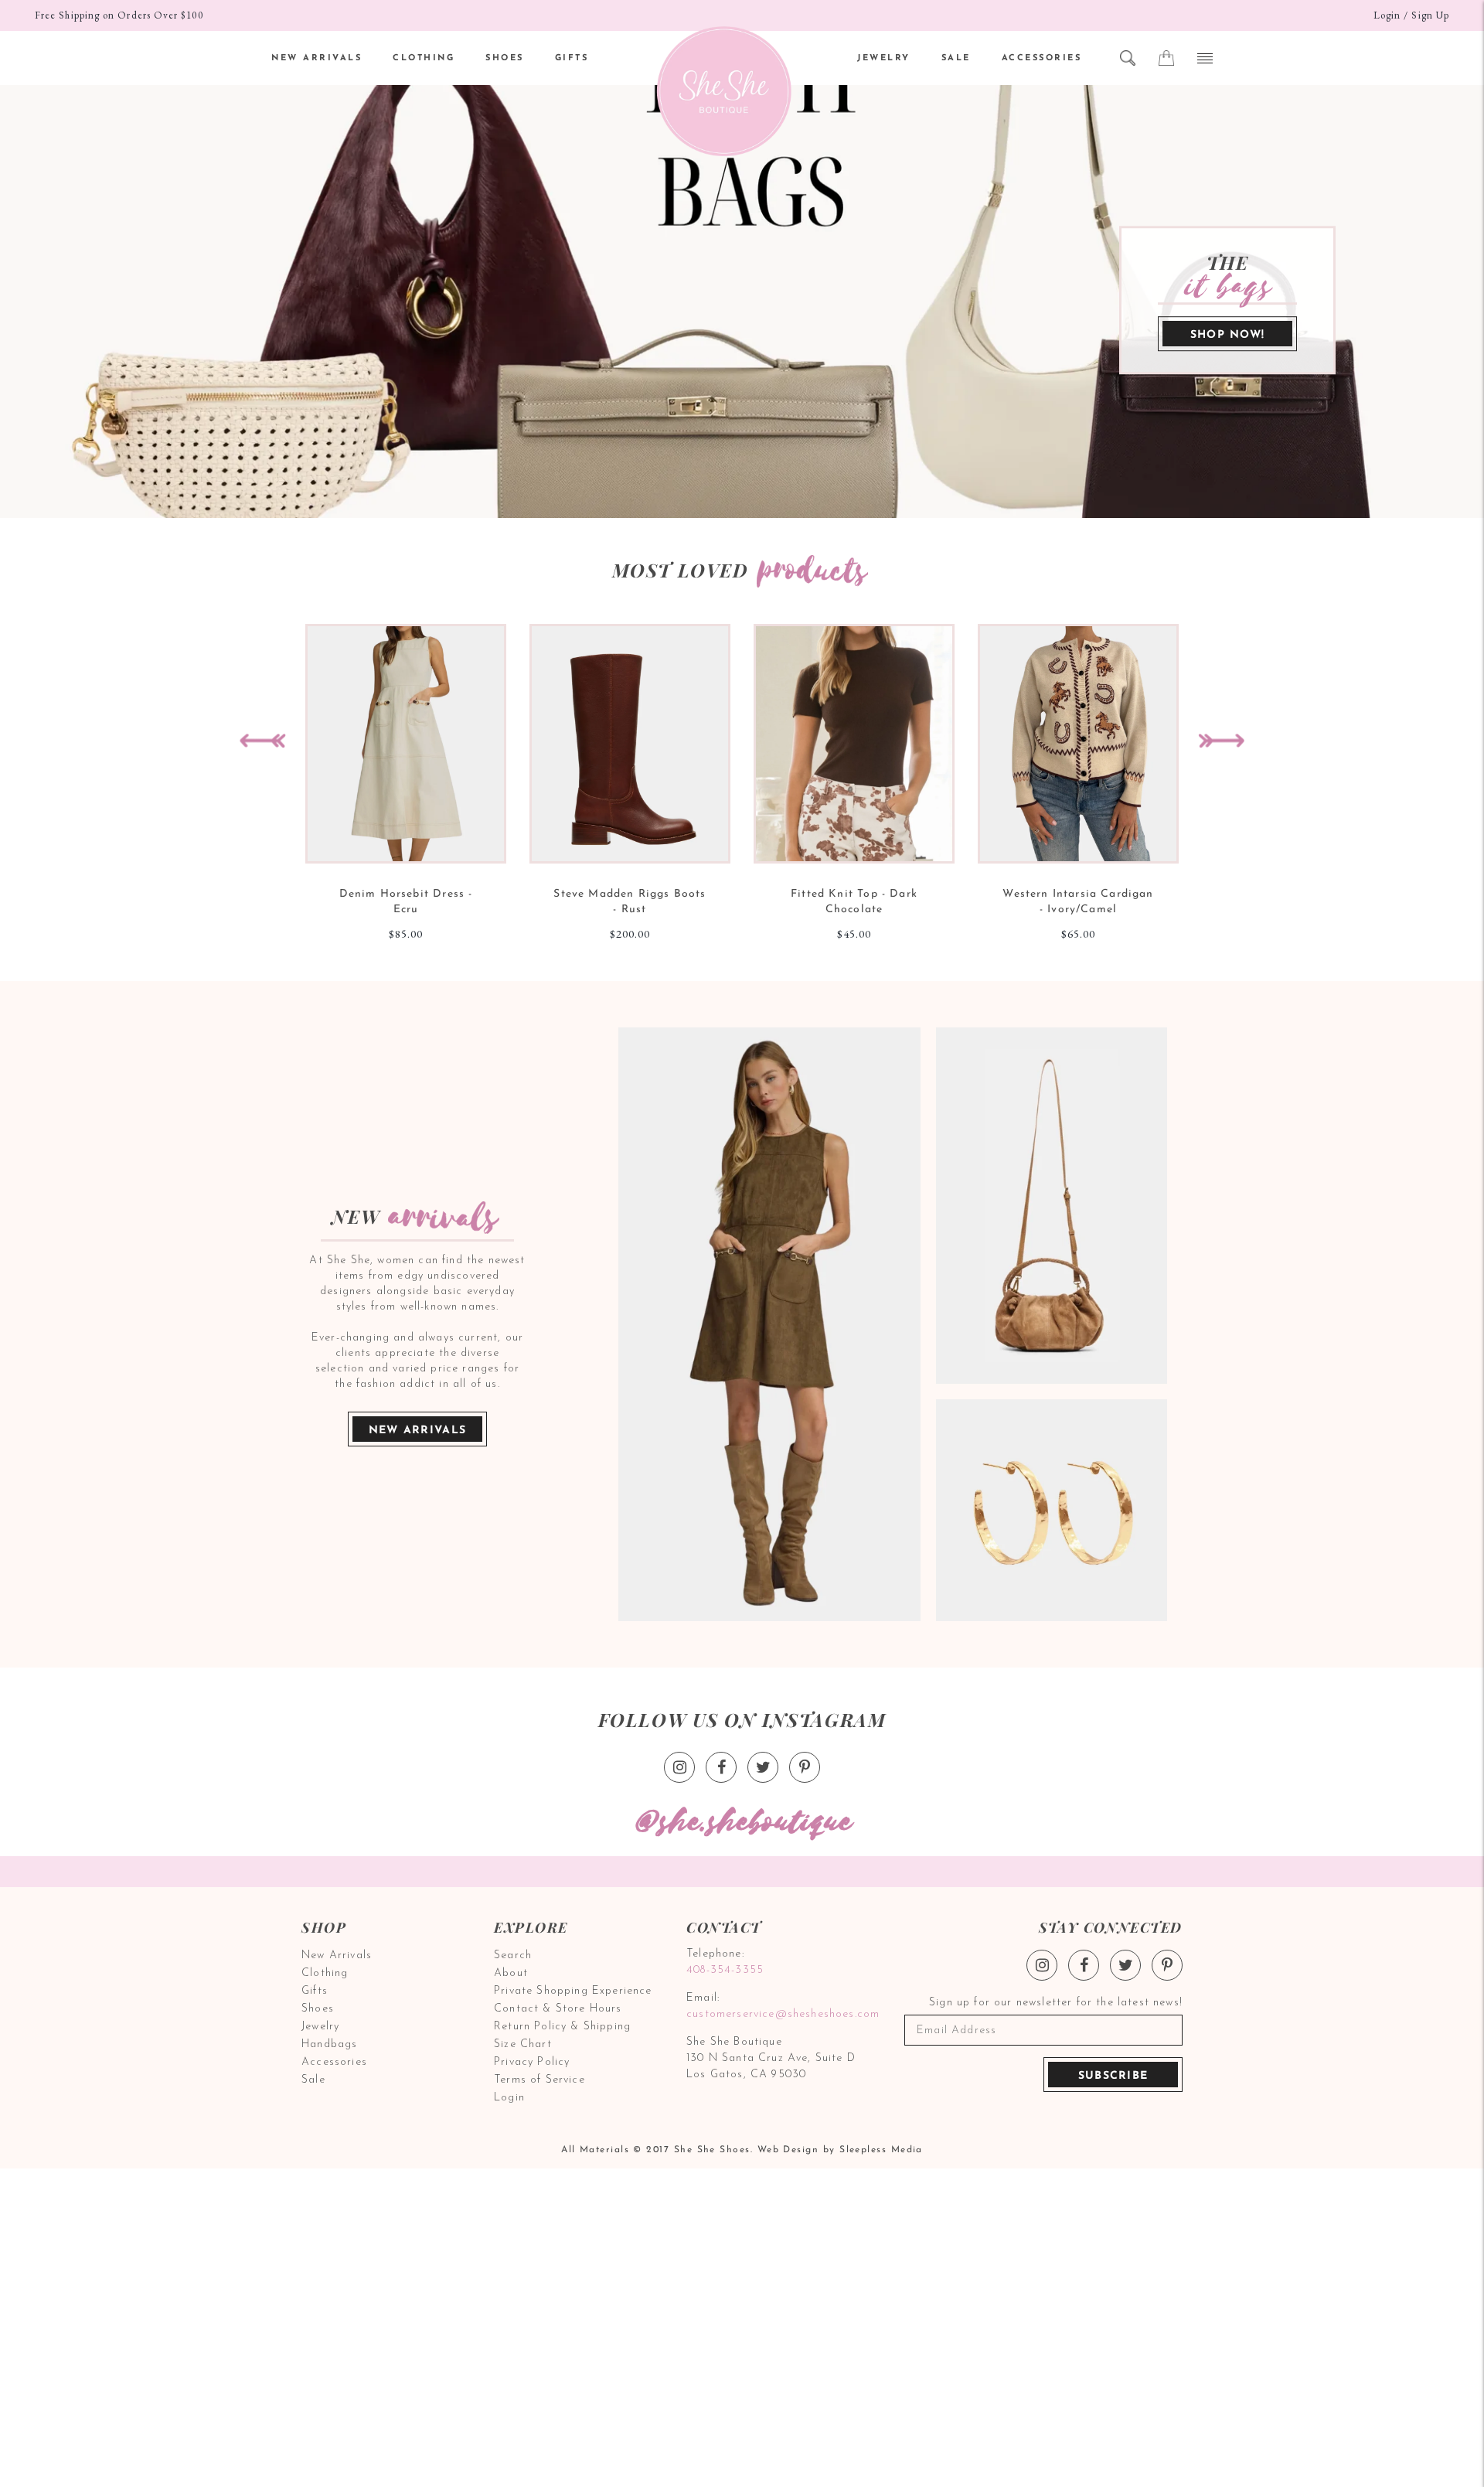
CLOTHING (424, 58)
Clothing (325, 1973)
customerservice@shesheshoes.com (781, 2014)
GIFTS (572, 58)
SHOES (505, 58)
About (511, 1973)
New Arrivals (418, 1431)
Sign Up (1430, 15)
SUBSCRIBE (1113, 2076)
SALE (956, 58)
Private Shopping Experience (573, 1991)
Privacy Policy (532, 2062)
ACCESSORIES (1042, 58)
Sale (313, 2080)
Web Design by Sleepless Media (840, 2150)
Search (513, 1956)
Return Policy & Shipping (562, 2027)
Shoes (318, 2009)
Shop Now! (1228, 335)
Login (1387, 15)
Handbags (329, 2044)
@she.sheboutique (742, 1823)
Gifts (315, 1991)
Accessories (334, 2062)
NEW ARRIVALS (317, 58)
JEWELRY (884, 58)
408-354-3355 (725, 1970)
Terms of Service (539, 2080)
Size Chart (523, 2044)
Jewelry (320, 2027)
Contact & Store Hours (558, 2009)
